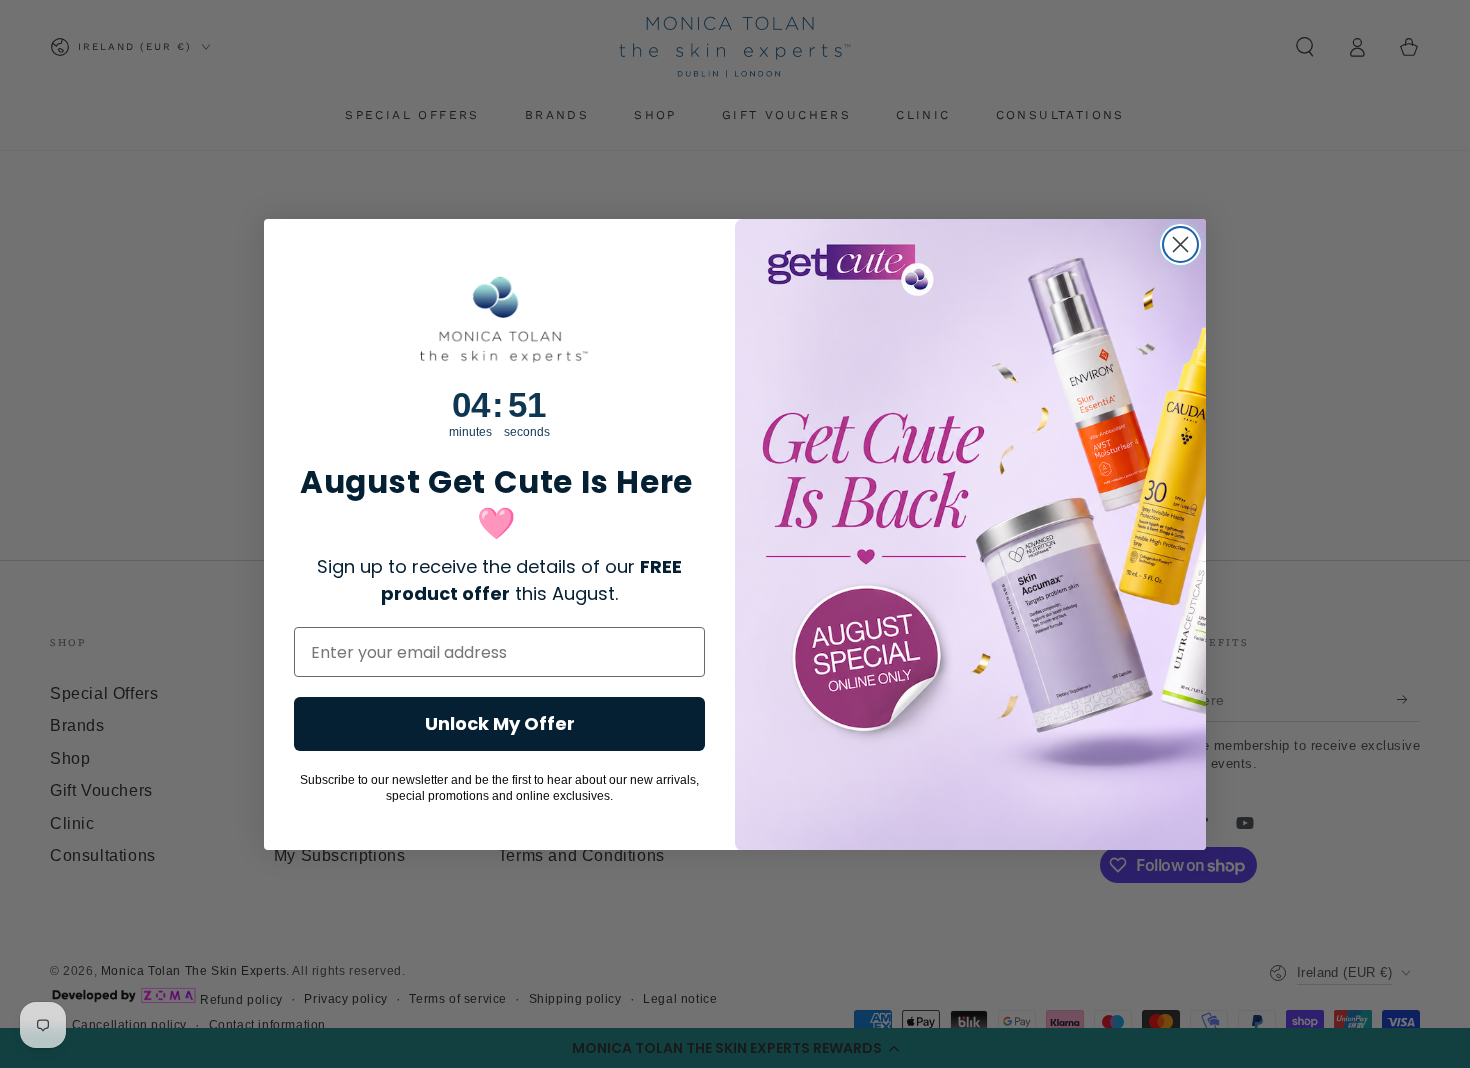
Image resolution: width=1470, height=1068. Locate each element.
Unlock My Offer (500, 723)
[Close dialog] (1180, 244)
